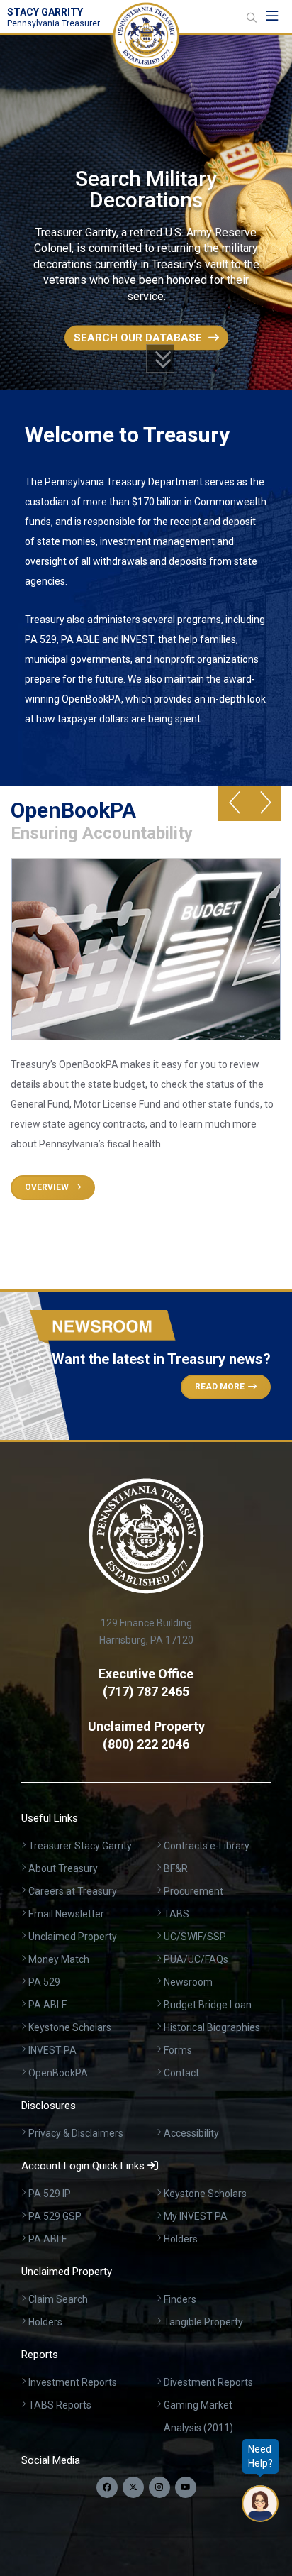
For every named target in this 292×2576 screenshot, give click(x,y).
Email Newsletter (66, 1914)
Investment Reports (73, 2382)
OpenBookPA (58, 2073)
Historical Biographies (212, 2027)
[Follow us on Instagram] (159, 2487)
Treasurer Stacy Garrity (80, 1846)
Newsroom (188, 1982)
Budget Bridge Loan (208, 2005)
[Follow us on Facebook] (107, 2487)
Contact (181, 2073)
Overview (47, 1187)
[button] (234, 803)
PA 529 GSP (55, 2216)
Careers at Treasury (73, 1891)
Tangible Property (203, 2322)
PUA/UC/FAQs (196, 1959)
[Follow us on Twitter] (133, 2487)
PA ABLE (48, 2005)
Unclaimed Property (73, 1937)
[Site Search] (252, 18)
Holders (181, 2239)
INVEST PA (52, 2050)
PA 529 (44, 1982)
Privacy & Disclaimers (76, 2133)
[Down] (160, 358)
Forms (178, 2050)
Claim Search (58, 2299)
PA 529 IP (50, 2194)
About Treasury (63, 1868)
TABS (176, 1914)
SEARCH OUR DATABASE (139, 337)
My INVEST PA (196, 2216)
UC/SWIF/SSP (195, 1937)
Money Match (59, 1959)
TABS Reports (60, 2405)
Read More (220, 1387)
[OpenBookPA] (146, 967)
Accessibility (191, 2133)
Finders (180, 2299)
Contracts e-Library (207, 1846)
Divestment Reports (208, 2382)
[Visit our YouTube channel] (186, 2487)
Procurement (193, 1891)
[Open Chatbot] (260, 2504)
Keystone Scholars (70, 2027)
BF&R (176, 1868)
